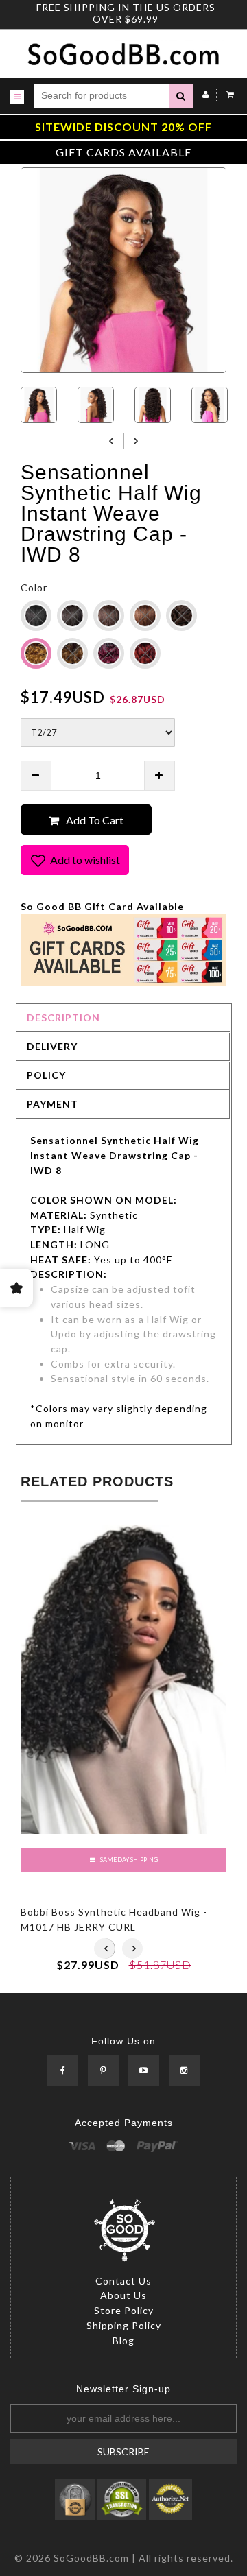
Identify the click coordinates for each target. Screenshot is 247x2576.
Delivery (52, 1046)
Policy (46, 1075)
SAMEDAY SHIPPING (128, 1860)
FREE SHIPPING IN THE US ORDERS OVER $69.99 (126, 13)
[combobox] (102, 96)
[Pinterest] (103, 2072)
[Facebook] (63, 2072)
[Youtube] (144, 2072)
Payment (52, 1104)
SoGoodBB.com (91, 2558)
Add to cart (95, 820)
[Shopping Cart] (227, 94)
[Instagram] (184, 2072)
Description (63, 1017)
